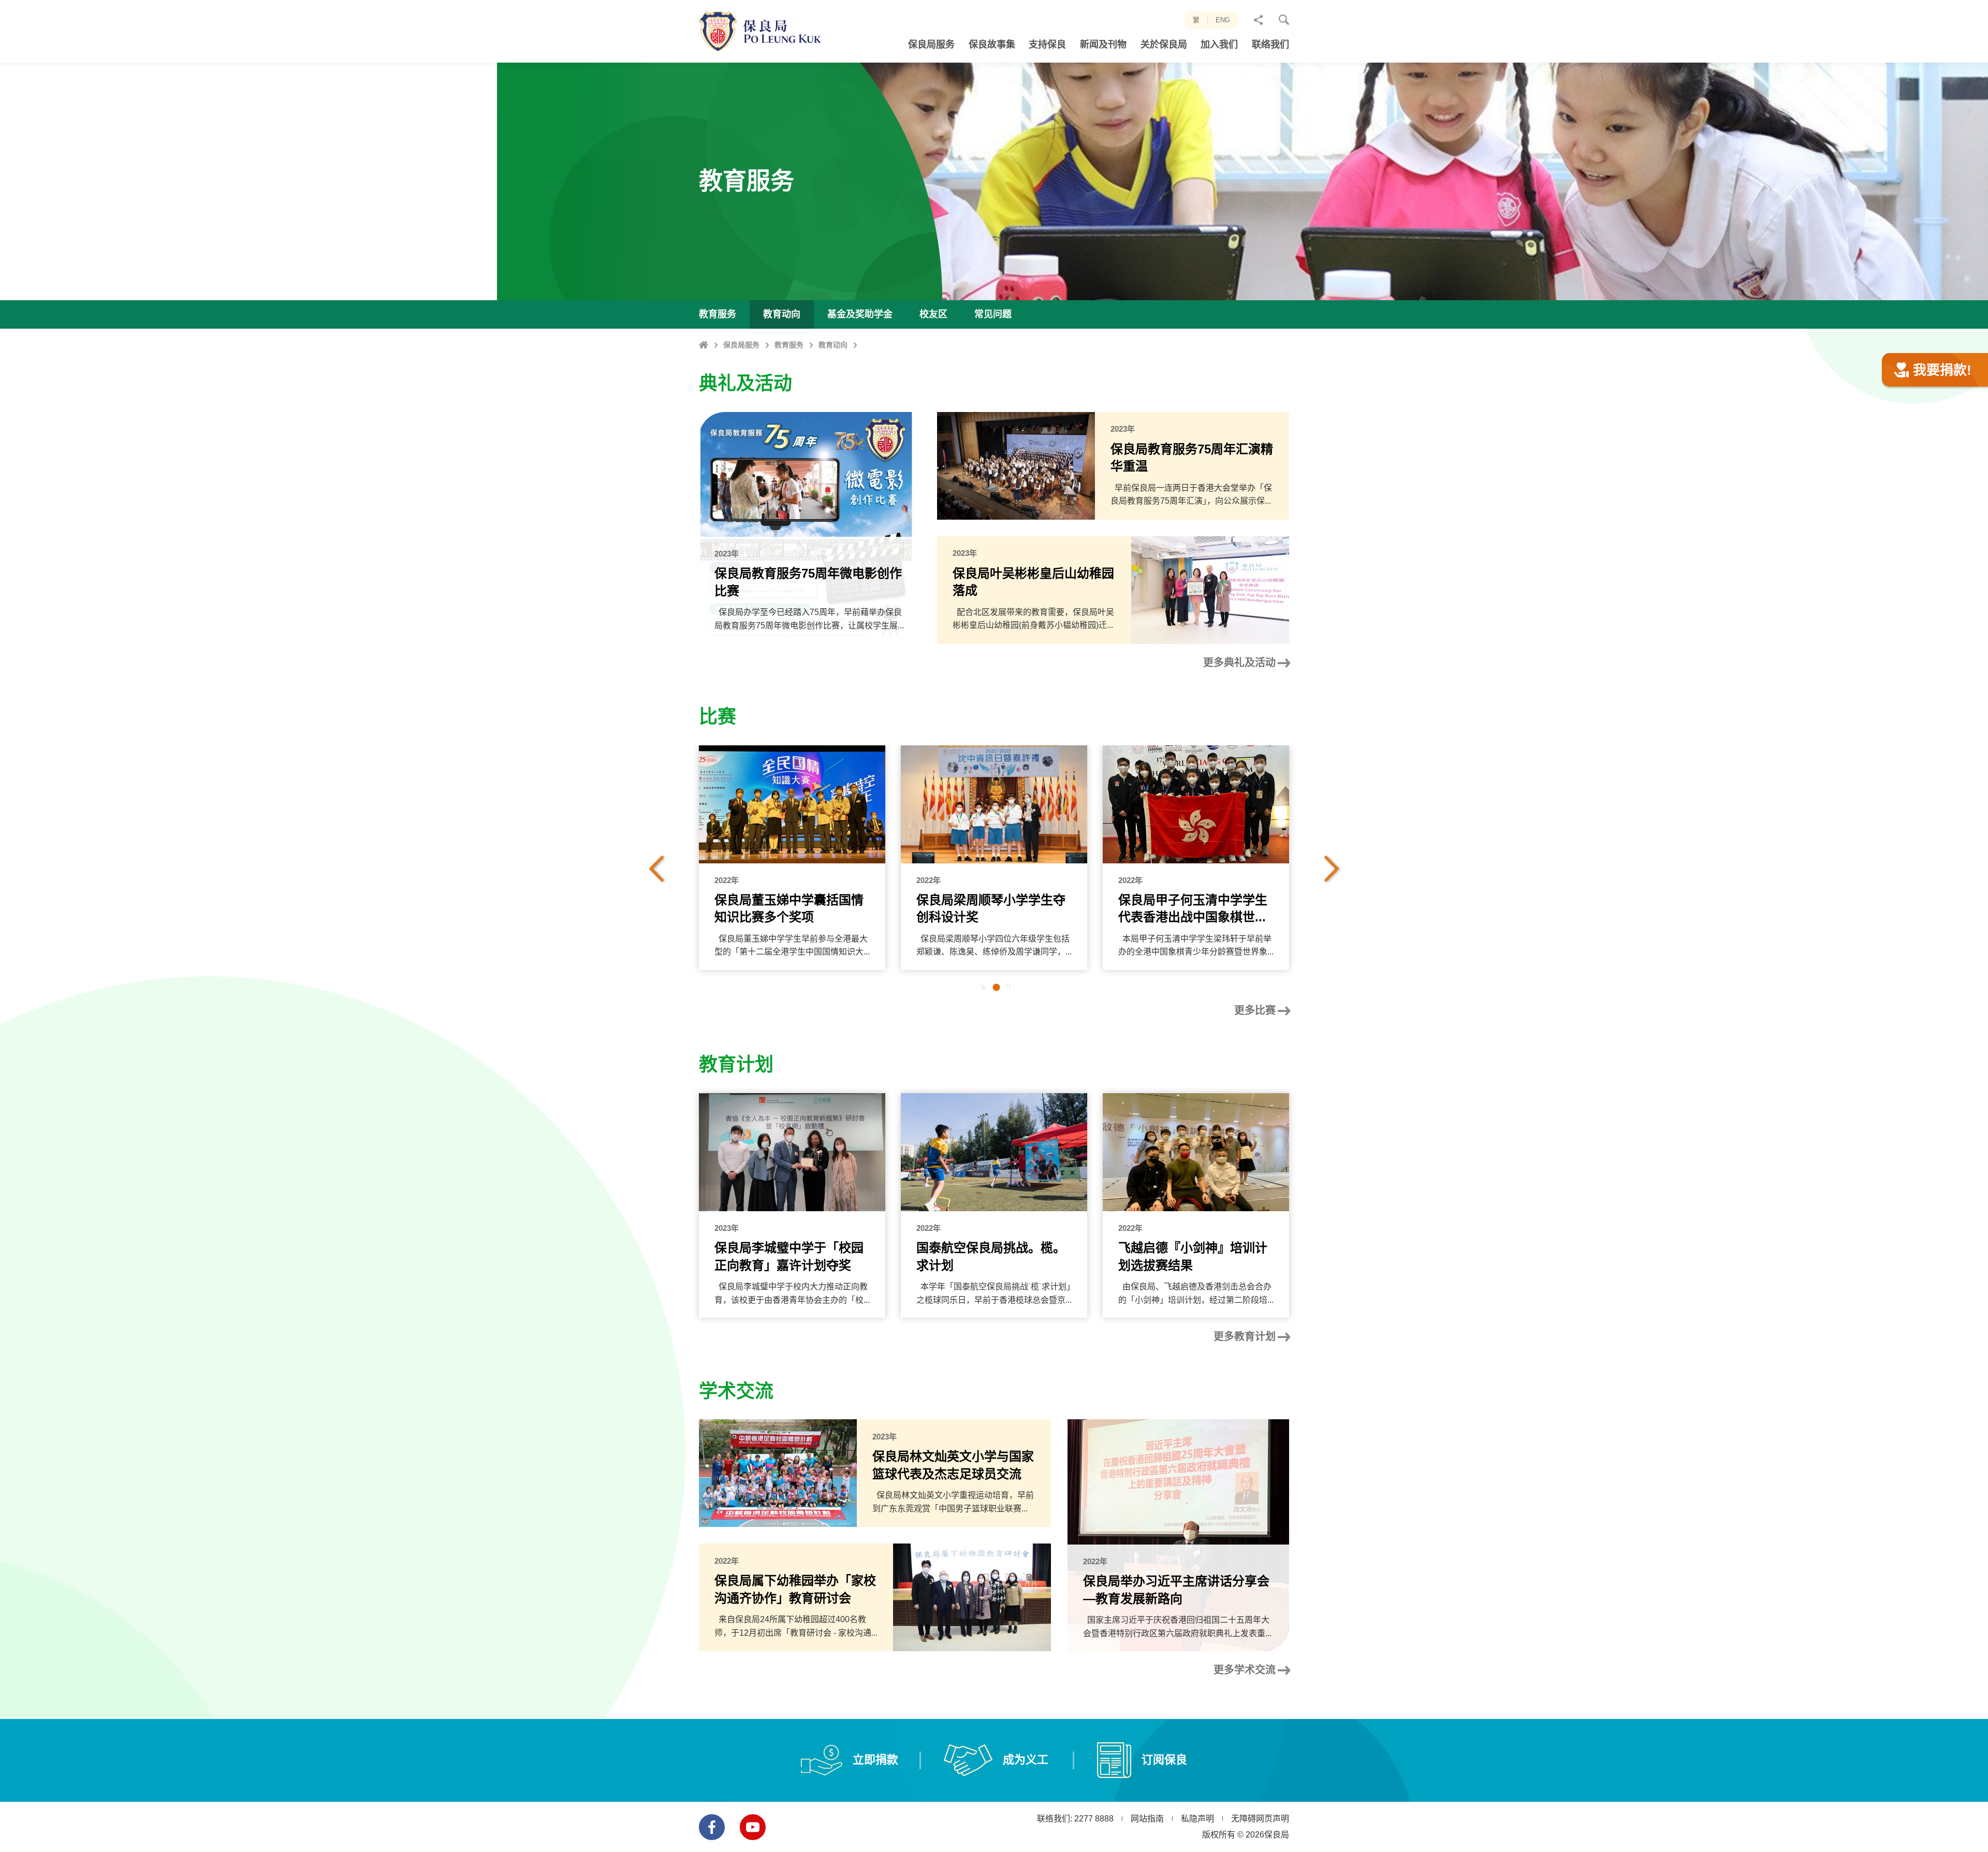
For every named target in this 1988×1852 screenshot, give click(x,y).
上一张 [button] (656, 869)
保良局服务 (741, 345)
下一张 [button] (1332, 869)
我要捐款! (1942, 370)
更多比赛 (1255, 1010)
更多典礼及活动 (1239, 663)
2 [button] (997, 988)
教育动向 (833, 345)
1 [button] (983, 988)
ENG (1223, 20)
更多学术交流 (1245, 1670)
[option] (792, 858)
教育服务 (789, 345)
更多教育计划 (1245, 1336)
